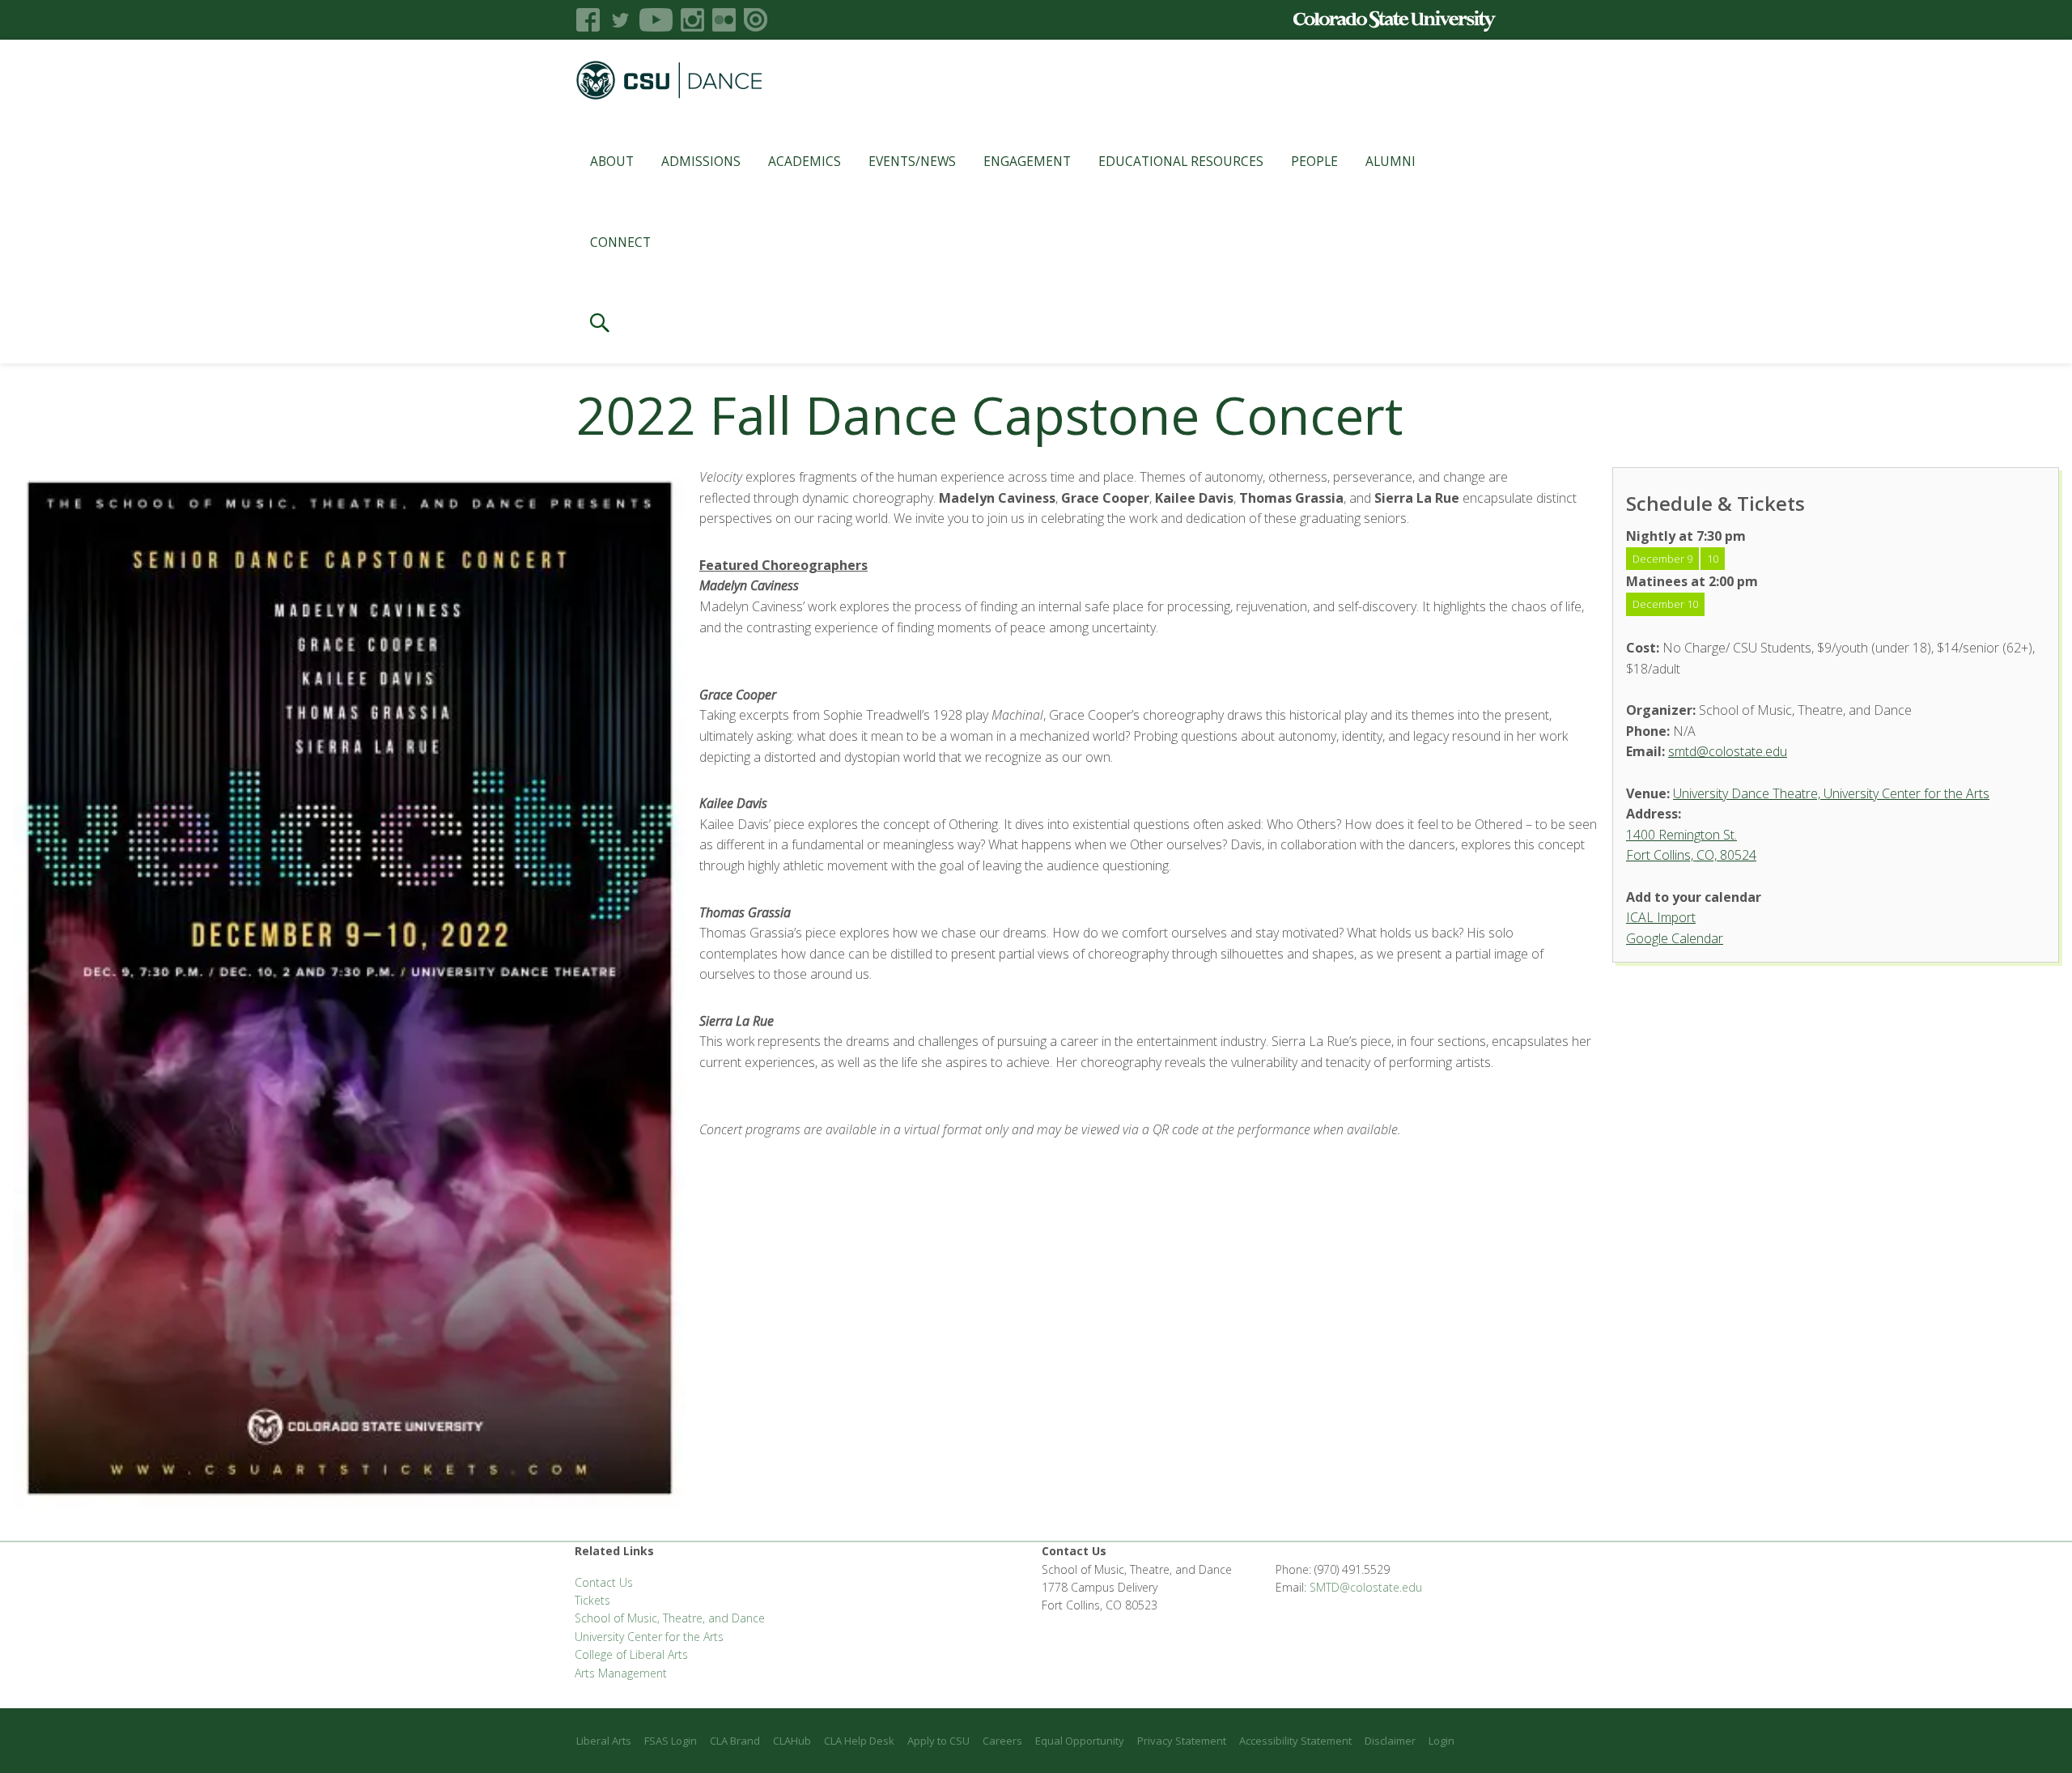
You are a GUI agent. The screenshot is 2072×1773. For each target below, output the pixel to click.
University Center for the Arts (649, 1637)
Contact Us (604, 1582)
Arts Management (621, 1673)
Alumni (1391, 161)
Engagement (1027, 161)
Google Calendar (1675, 938)
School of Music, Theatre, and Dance (670, 1618)
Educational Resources (1181, 161)
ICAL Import (1661, 917)
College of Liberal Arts (631, 1654)
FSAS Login (671, 1741)
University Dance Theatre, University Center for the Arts (1831, 793)
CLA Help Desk (859, 1741)
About (612, 161)
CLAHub (792, 1741)
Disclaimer (1390, 1741)
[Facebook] (588, 20)
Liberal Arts (604, 1741)
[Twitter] (620, 20)
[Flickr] (724, 20)
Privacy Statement (1182, 1741)
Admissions (701, 161)
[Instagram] (692, 20)
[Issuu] (756, 20)
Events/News (912, 161)
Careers (1002, 1741)
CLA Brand (735, 1741)
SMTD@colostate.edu (1366, 1587)
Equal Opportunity (1080, 1741)
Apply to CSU (938, 1741)
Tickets (592, 1600)
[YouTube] (656, 20)
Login (1441, 1741)
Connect (620, 242)
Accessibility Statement (1295, 1741)
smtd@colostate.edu (1728, 751)
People (1314, 161)
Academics (805, 161)
